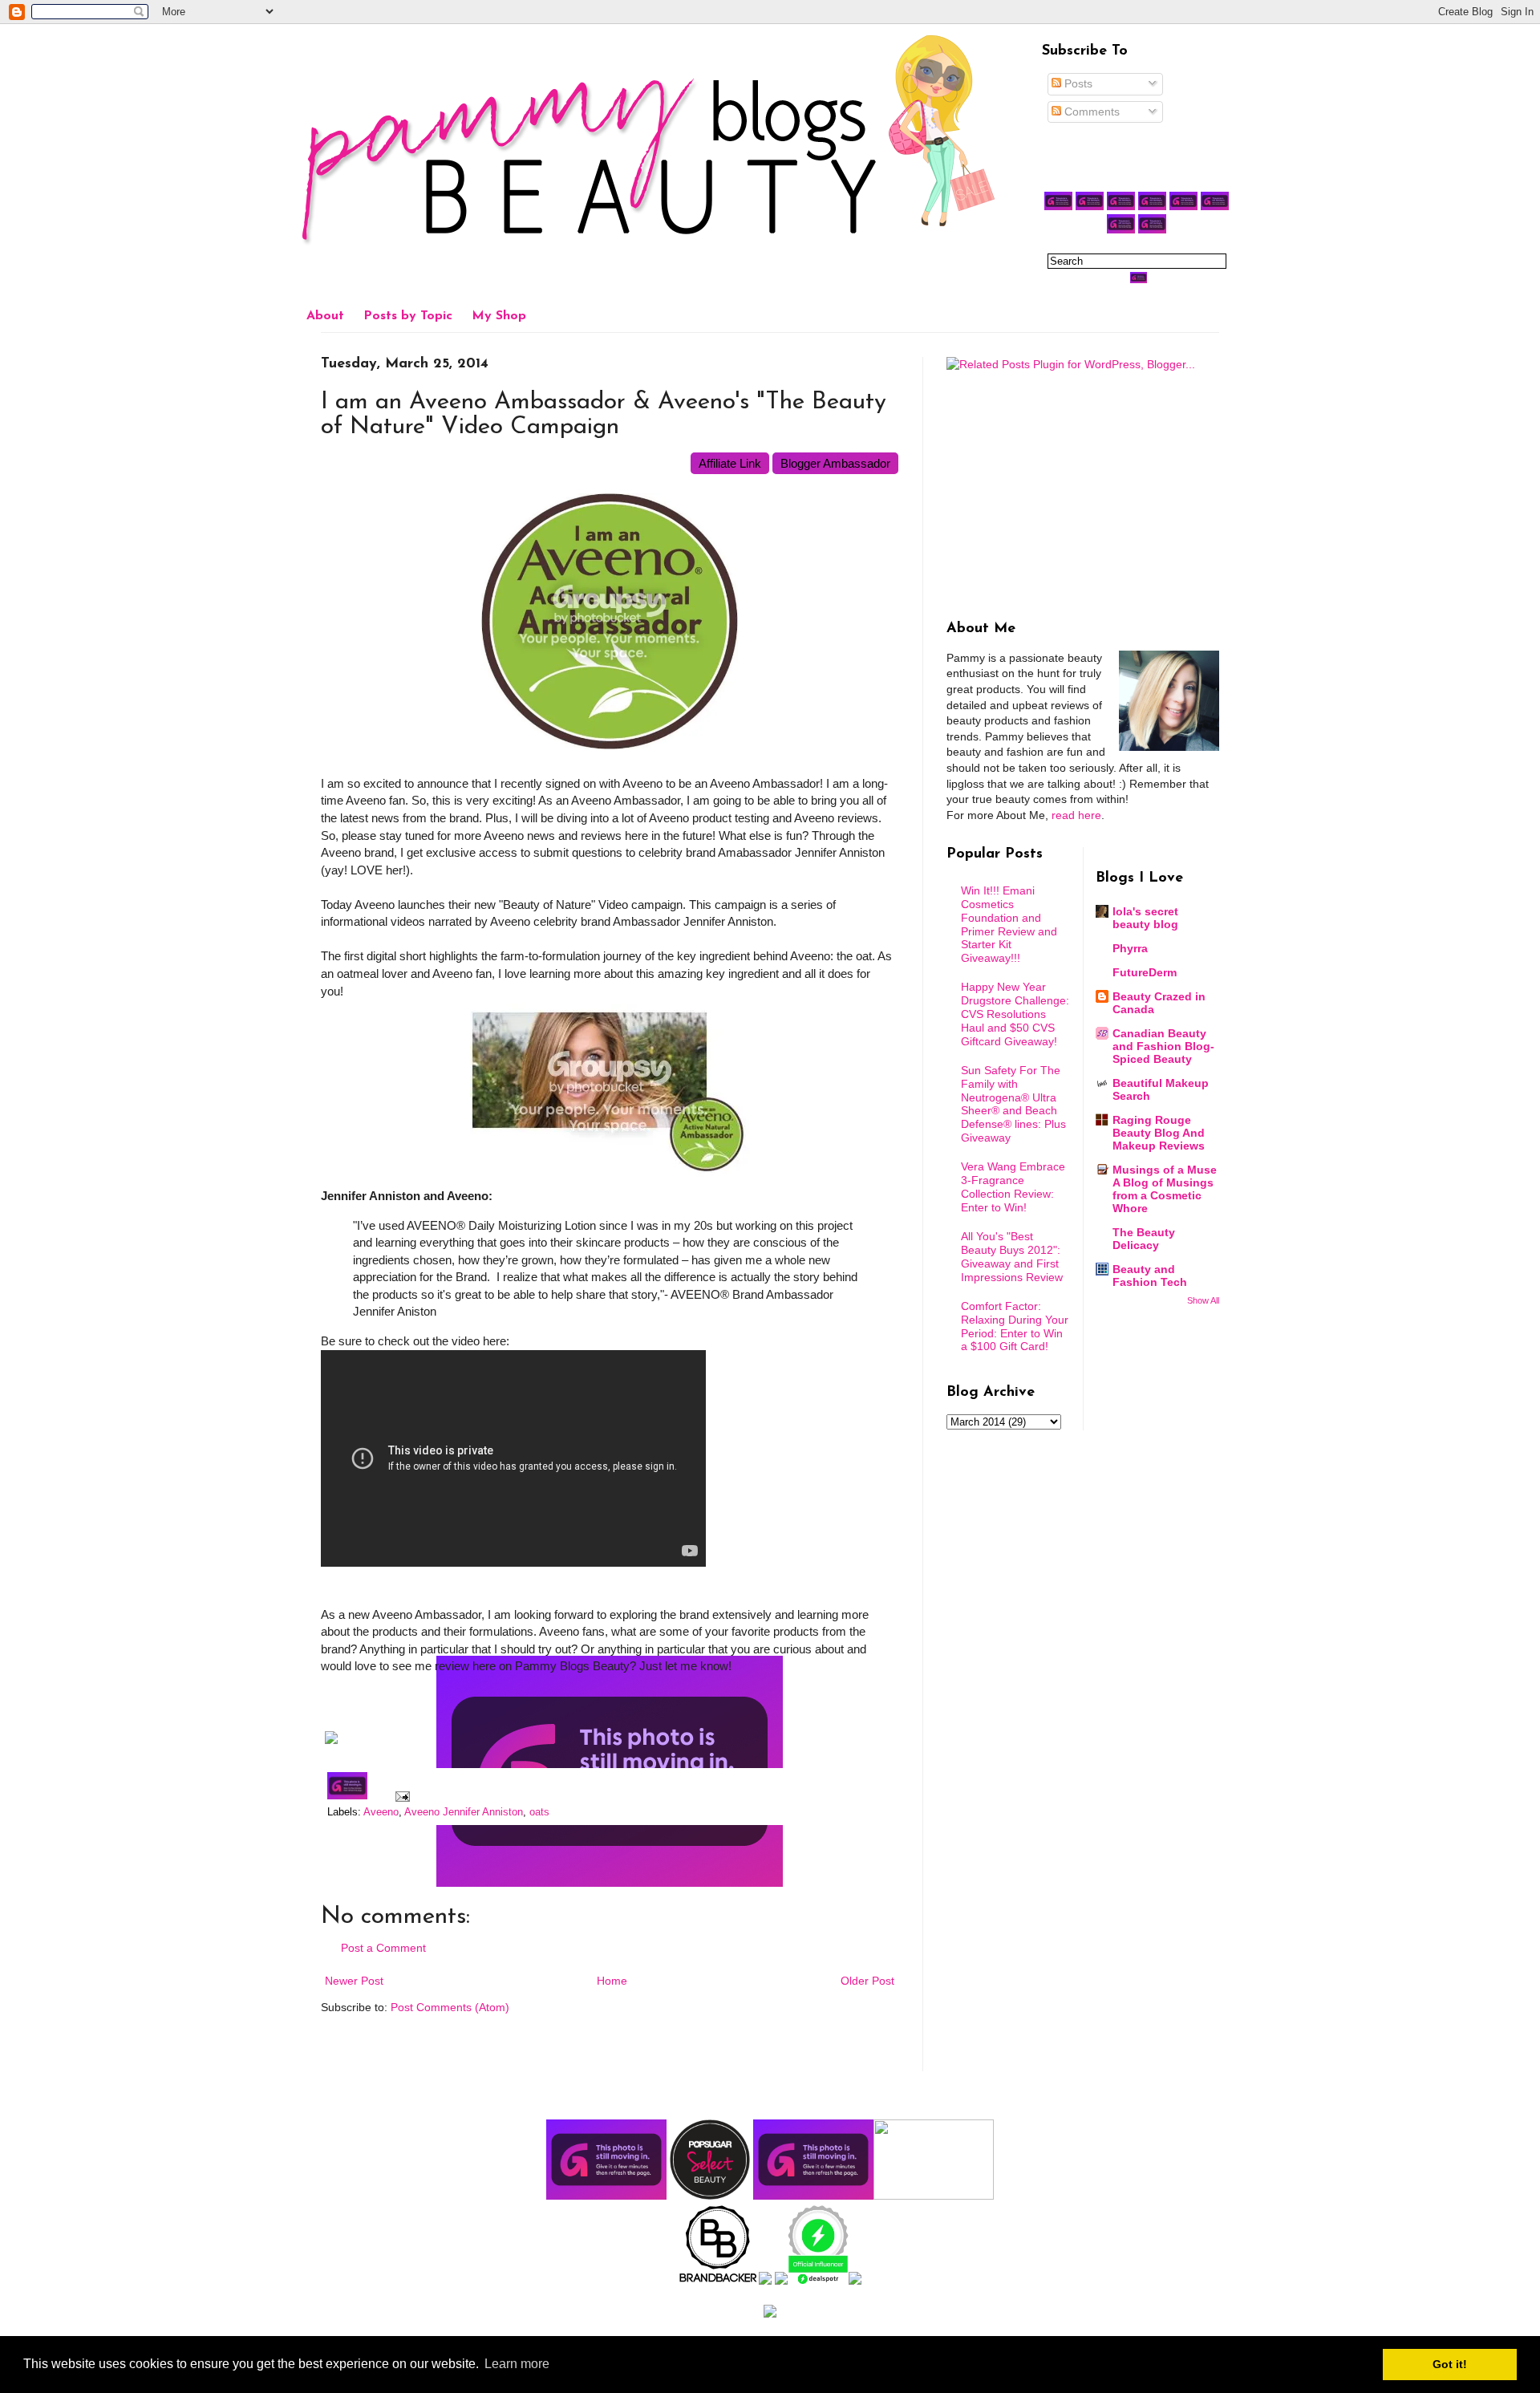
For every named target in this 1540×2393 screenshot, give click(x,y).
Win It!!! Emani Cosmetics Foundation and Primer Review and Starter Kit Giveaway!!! (1009, 924)
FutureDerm (1145, 972)
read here (1076, 815)
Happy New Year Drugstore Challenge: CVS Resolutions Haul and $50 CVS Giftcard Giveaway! (1015, 1014)
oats (539, 1812)
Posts (1077, 83)
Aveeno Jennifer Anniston (464, 1812)
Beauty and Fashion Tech (1150, 1276)
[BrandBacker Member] (719, 2281)
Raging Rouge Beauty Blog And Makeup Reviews (1159, 1133)
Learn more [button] (517, 2364)
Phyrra (1130, 948)
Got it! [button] (1450, 2364)
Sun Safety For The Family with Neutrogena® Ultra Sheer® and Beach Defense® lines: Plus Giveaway (1013, 1104)
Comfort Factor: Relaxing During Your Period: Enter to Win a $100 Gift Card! (1015, 1326)
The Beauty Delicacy (1144, 1239)
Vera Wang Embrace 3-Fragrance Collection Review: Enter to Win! (1013, 1186)
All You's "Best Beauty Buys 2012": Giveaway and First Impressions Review (1012, 1256)
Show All (1203, 1300)
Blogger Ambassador (835, 463)
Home (612, 1981)
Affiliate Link (730, 463)
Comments (1090, 112)
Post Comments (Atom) (450, 2007)
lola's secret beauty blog (1145, 918)
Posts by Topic (408, 316)
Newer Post (354, 1981)
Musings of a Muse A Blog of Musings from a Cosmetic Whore (1165, 1189)
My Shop (499, 316)
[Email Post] (400, 1796)
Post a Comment (383, 1948)
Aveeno (381, 1812)
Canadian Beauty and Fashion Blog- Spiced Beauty (1163, 1046)
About (325, 316)
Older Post (867, 1981)
